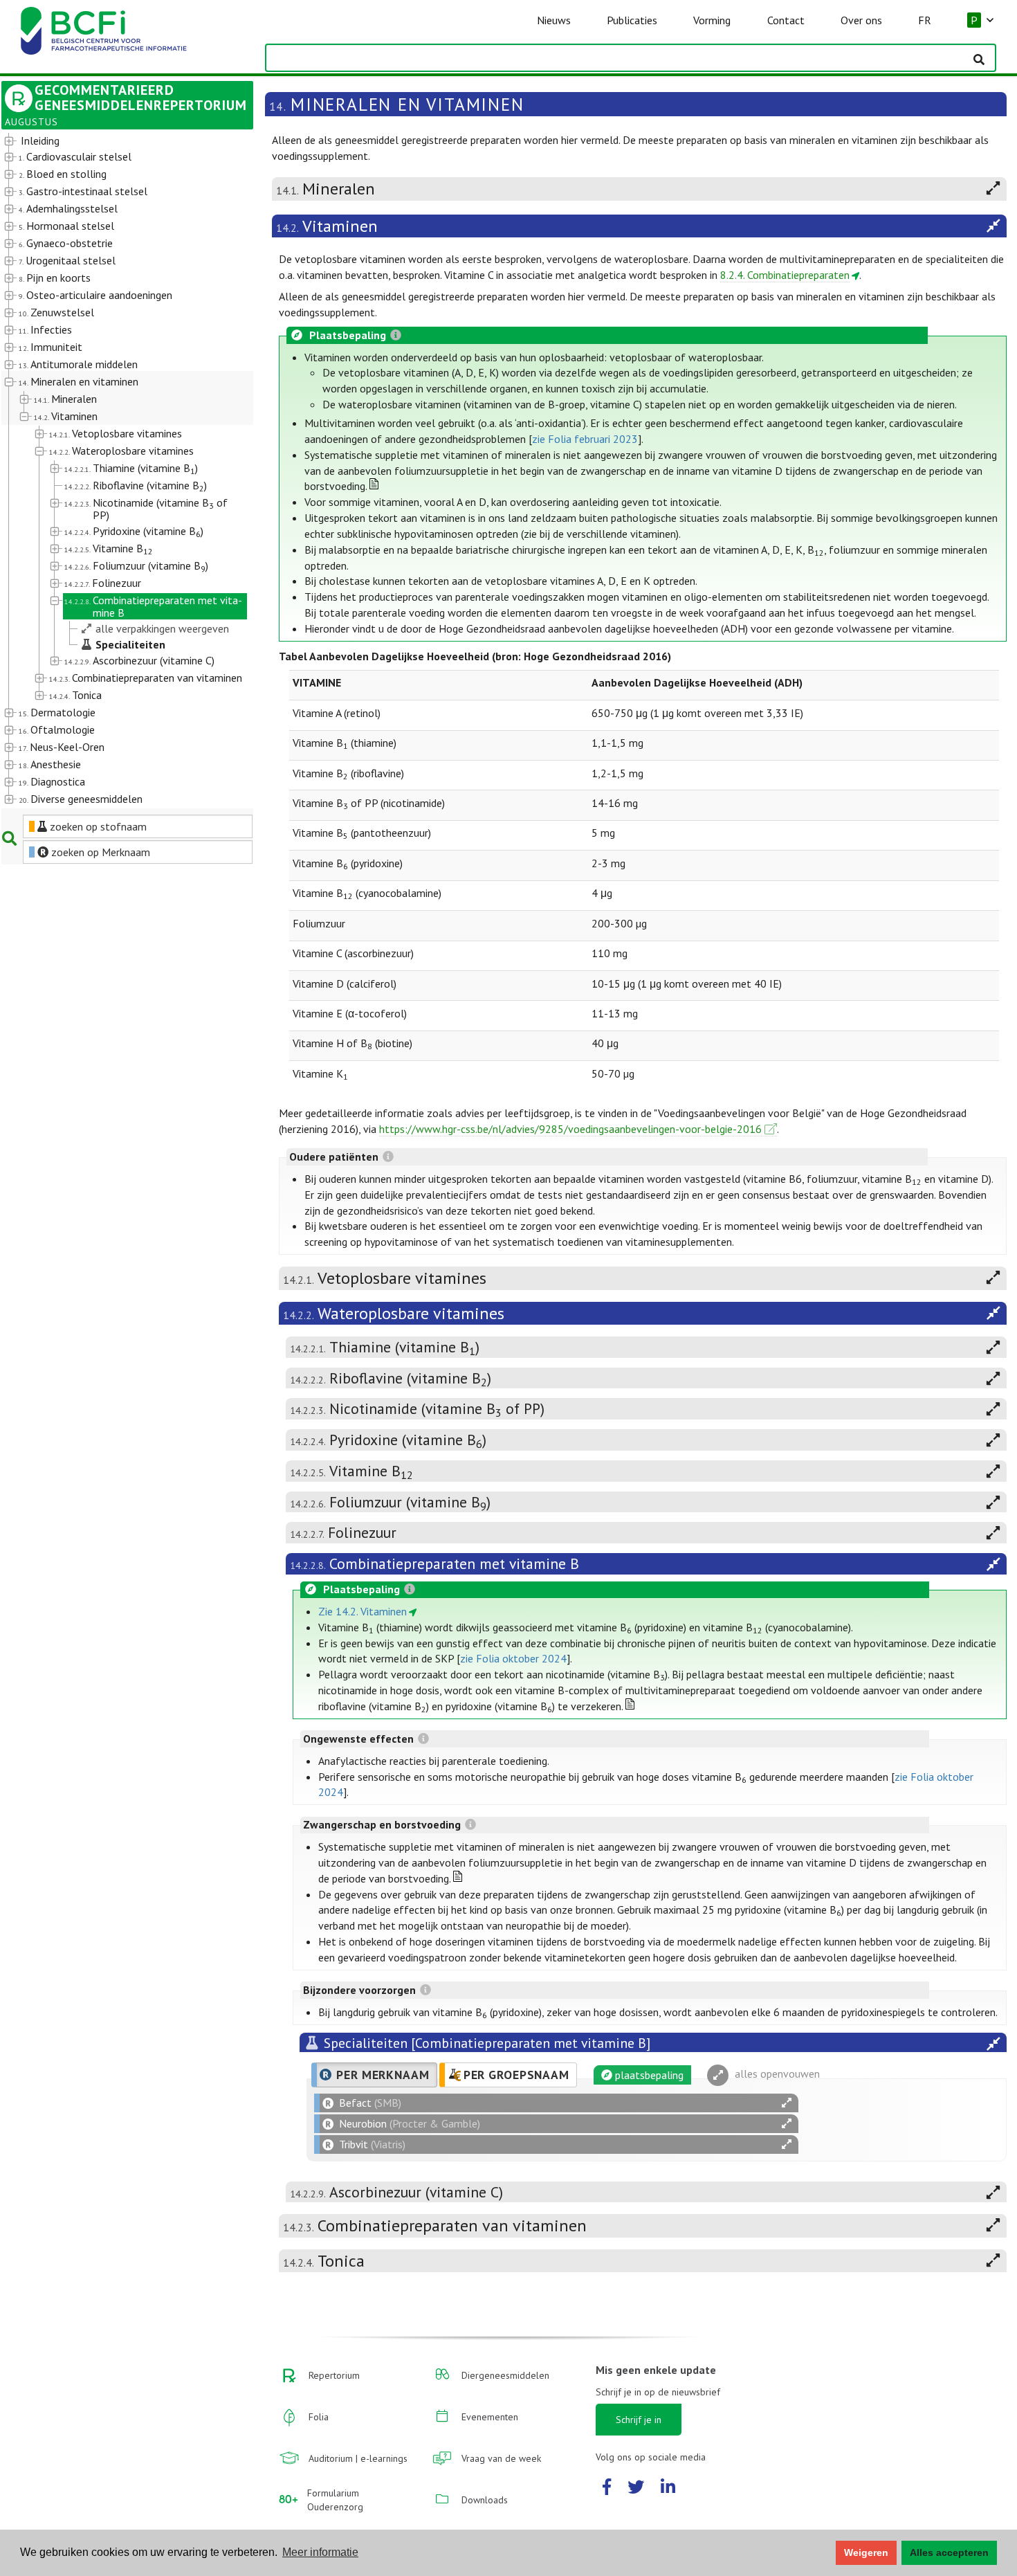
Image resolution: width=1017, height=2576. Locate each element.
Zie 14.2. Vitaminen (363, 1611)
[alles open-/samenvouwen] (787, 2103)
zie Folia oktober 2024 (513, 1658)
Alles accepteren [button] (949, 2552)
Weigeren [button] (866, 2552)
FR (925, 20)
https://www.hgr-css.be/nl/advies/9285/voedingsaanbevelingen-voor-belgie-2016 (570, 1129)
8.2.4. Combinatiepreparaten (785, 275)
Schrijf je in (639, 2420)
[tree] (117, 471)
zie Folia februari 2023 (585, 439)
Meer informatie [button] (320, 2552)
